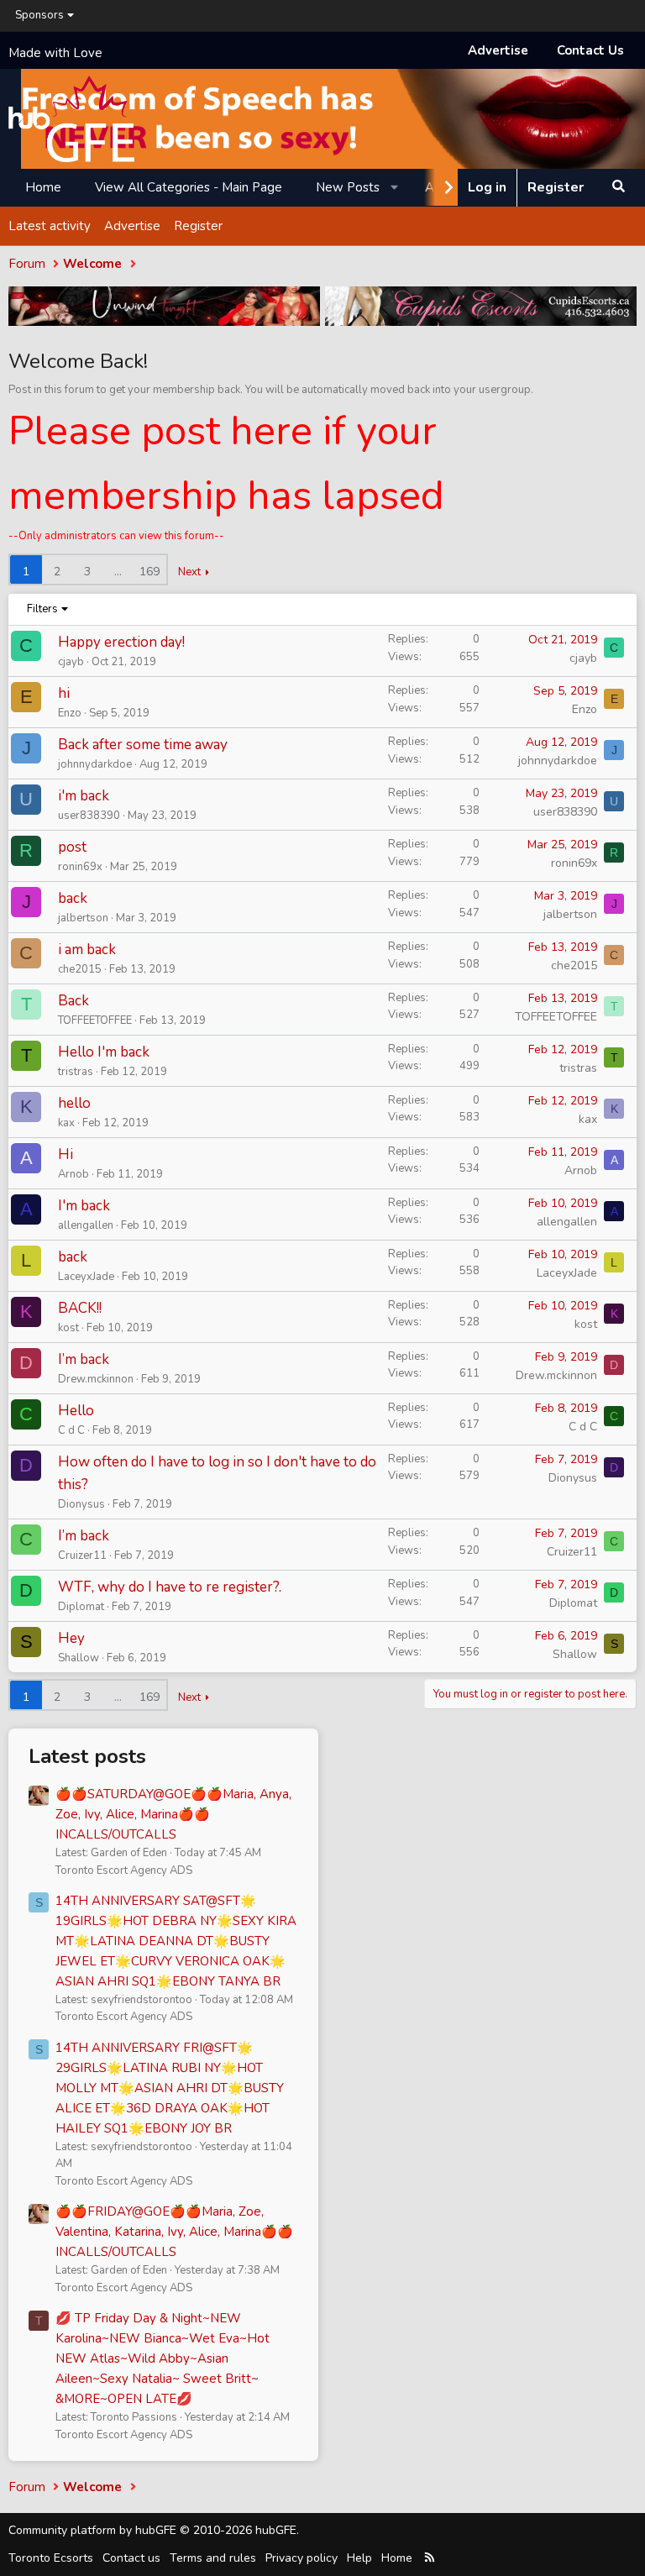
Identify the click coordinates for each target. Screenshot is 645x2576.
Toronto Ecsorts (51, 2558)
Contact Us (590, 50)
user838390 (89, 816)
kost (68, 1328)
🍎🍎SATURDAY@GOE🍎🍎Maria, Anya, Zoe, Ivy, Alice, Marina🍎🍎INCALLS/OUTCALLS (173, 1814)
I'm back (84, 1206)
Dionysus (81, 1504)
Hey (71, 1638)
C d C (71, 1430)
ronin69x (80, 867)
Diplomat (81, 1607)
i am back (87, 950)
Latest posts (87, 1756)
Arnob (73, 1174)
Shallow (79, 1658)
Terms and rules (213, 2558)
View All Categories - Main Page (189, 187)
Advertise (498, 50)
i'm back (84, 796)
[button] (395, 187)
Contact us (131, 2558)
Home (43, 187)
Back (73, 1001)
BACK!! (80, 1308)
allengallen (86, 1225)
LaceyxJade (86, 1277)
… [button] (118, 572)
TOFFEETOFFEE (95, 1020)
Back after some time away (143, 745)
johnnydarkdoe (95, 764)
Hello (76, 1411)
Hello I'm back (104, 1052)
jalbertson (83, 918)
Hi (66, 1154)
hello (74, 1103)
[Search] (619, 187)
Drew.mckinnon (96, 1379)
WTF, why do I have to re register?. (170, 1587)
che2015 (80, 969)
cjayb (71, 662)
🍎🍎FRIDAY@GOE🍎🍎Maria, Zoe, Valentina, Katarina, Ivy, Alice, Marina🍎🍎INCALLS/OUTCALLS (174, 2232)
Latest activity (50, 226)
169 (149, 572)
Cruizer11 (82, 1556)
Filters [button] (42, 609)
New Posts (348, 187)
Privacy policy (302, 2558)
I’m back (84, 1359)
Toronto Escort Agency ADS (124, 1870)
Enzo (70, 713)
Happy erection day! (121, 642)
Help (359, 2558)
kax (66, 1123)
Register (198, 226)
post (72, 847)
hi (64, 693)
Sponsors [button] (39, 15)
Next (189, 572)
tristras (76, 1072)
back (73, 898)
